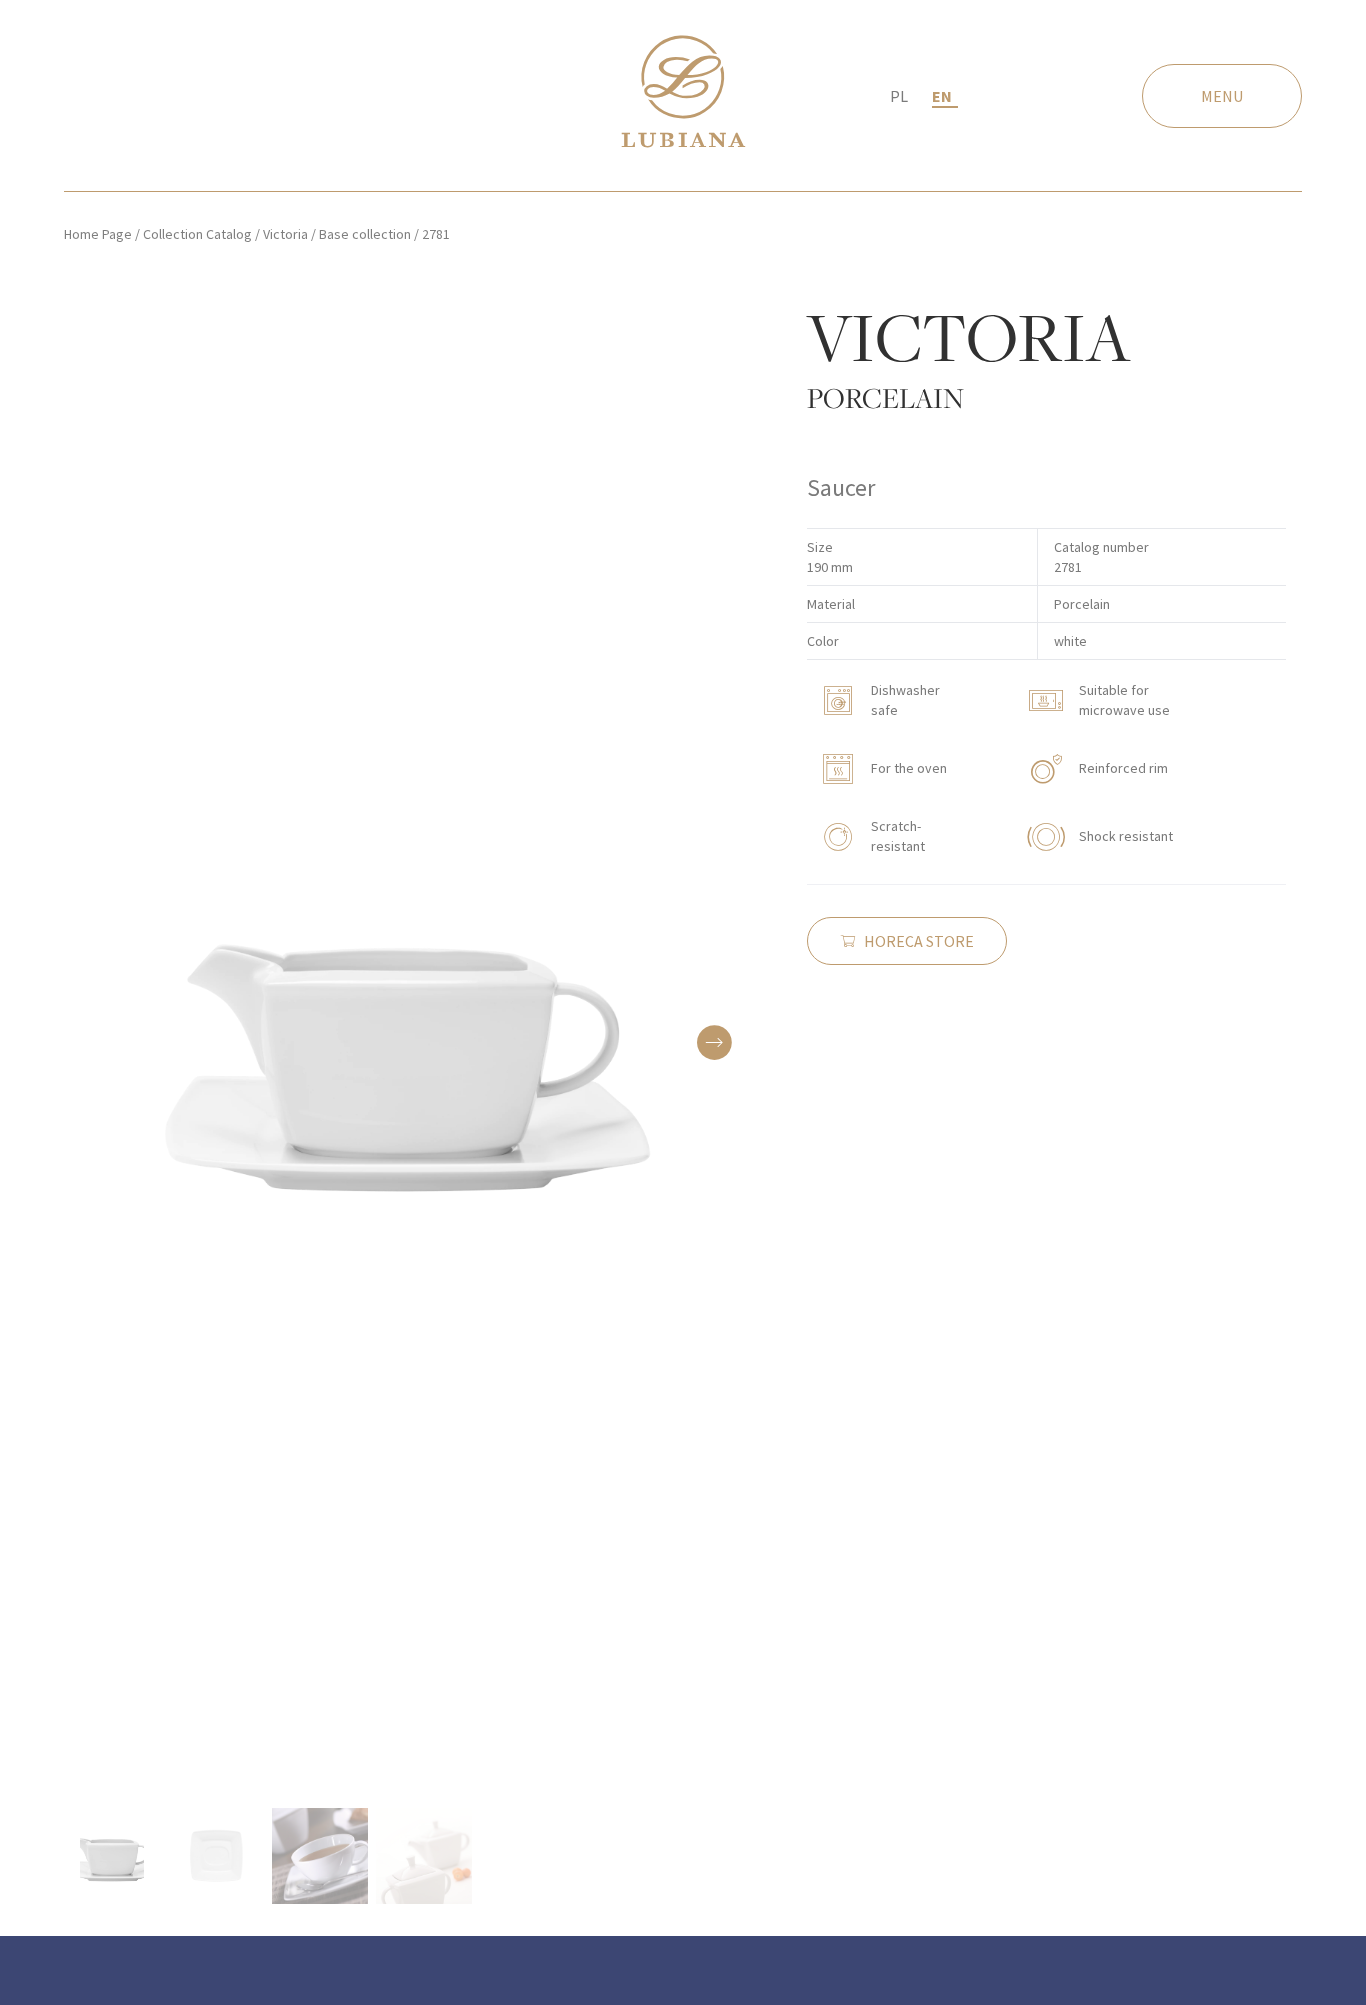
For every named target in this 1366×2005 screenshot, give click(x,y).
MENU (1222, 96)
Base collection (365, 234)
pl (899, 96)
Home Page (98, 234)
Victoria (285, 234)
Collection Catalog (197, 234)
